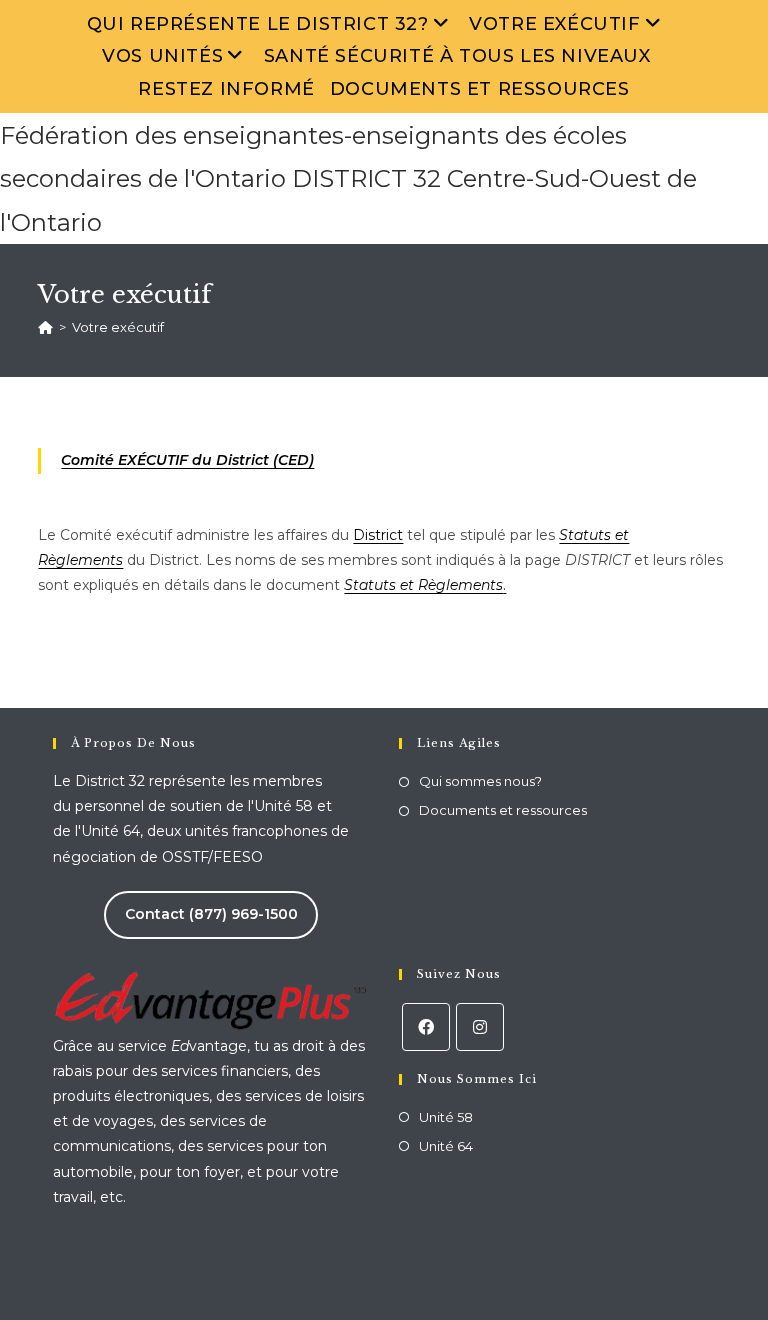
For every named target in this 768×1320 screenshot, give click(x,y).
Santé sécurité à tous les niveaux (457, 56)
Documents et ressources (480, 89)
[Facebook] (426, 1027)
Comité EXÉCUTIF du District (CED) (187, 460)
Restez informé (226, 89)
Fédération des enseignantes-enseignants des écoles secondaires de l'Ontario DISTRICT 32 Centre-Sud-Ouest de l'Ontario (348, 178)
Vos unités (162, 56)
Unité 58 (446, 1117)
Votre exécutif (554, 24)
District (378, 535)
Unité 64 (446, 1146)
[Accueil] (45, 327)
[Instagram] (480, 1027)
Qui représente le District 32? (258, 24)
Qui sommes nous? (480, 781)
